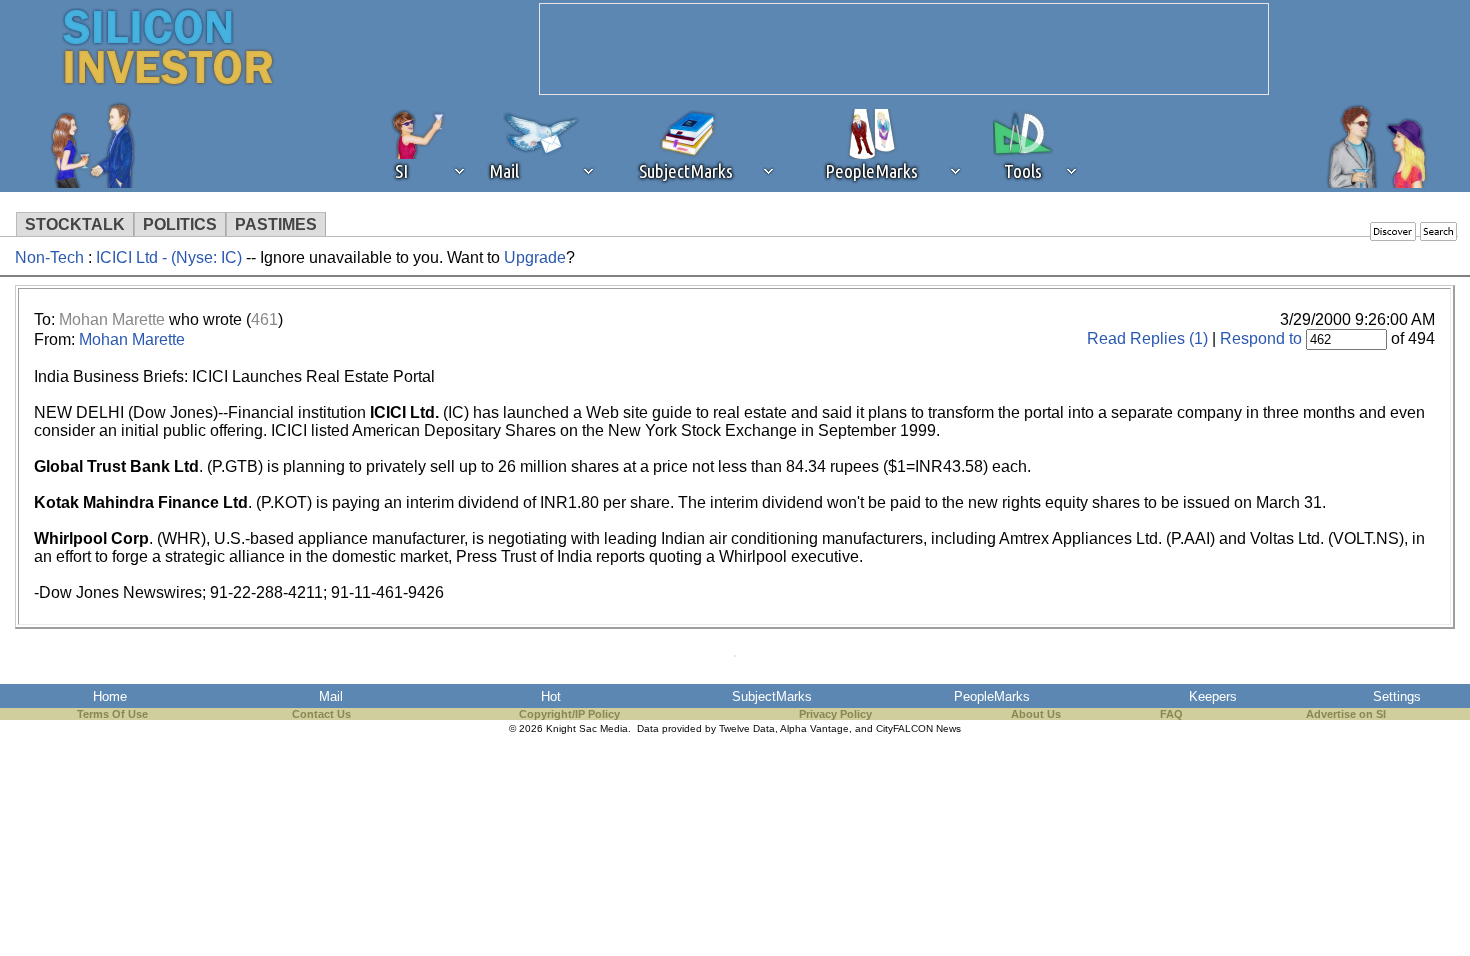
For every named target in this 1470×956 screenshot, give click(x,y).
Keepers (1213, 696)
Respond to (1261, 338)
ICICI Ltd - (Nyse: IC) (169, 257)
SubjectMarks (772, 696)
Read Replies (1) (1147, 338)
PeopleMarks (992, 696)
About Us (1036, 714)
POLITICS (180, 224)
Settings (1397, 696)
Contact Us (321, 714)
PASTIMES (276, 224)
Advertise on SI (1346, 714)
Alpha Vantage (814, 728)
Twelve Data (747, 728)
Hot (551, 696)
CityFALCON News (918, 728)
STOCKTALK (75, 224)
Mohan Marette (112, 319)
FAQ (1171, 714)
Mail (331, 696)
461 (264, 319)
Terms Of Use (112, 714)
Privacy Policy (835, 714)
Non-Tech (49, 257)
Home (110, 696)
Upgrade (535, 257)
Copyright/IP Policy (569, 714)
